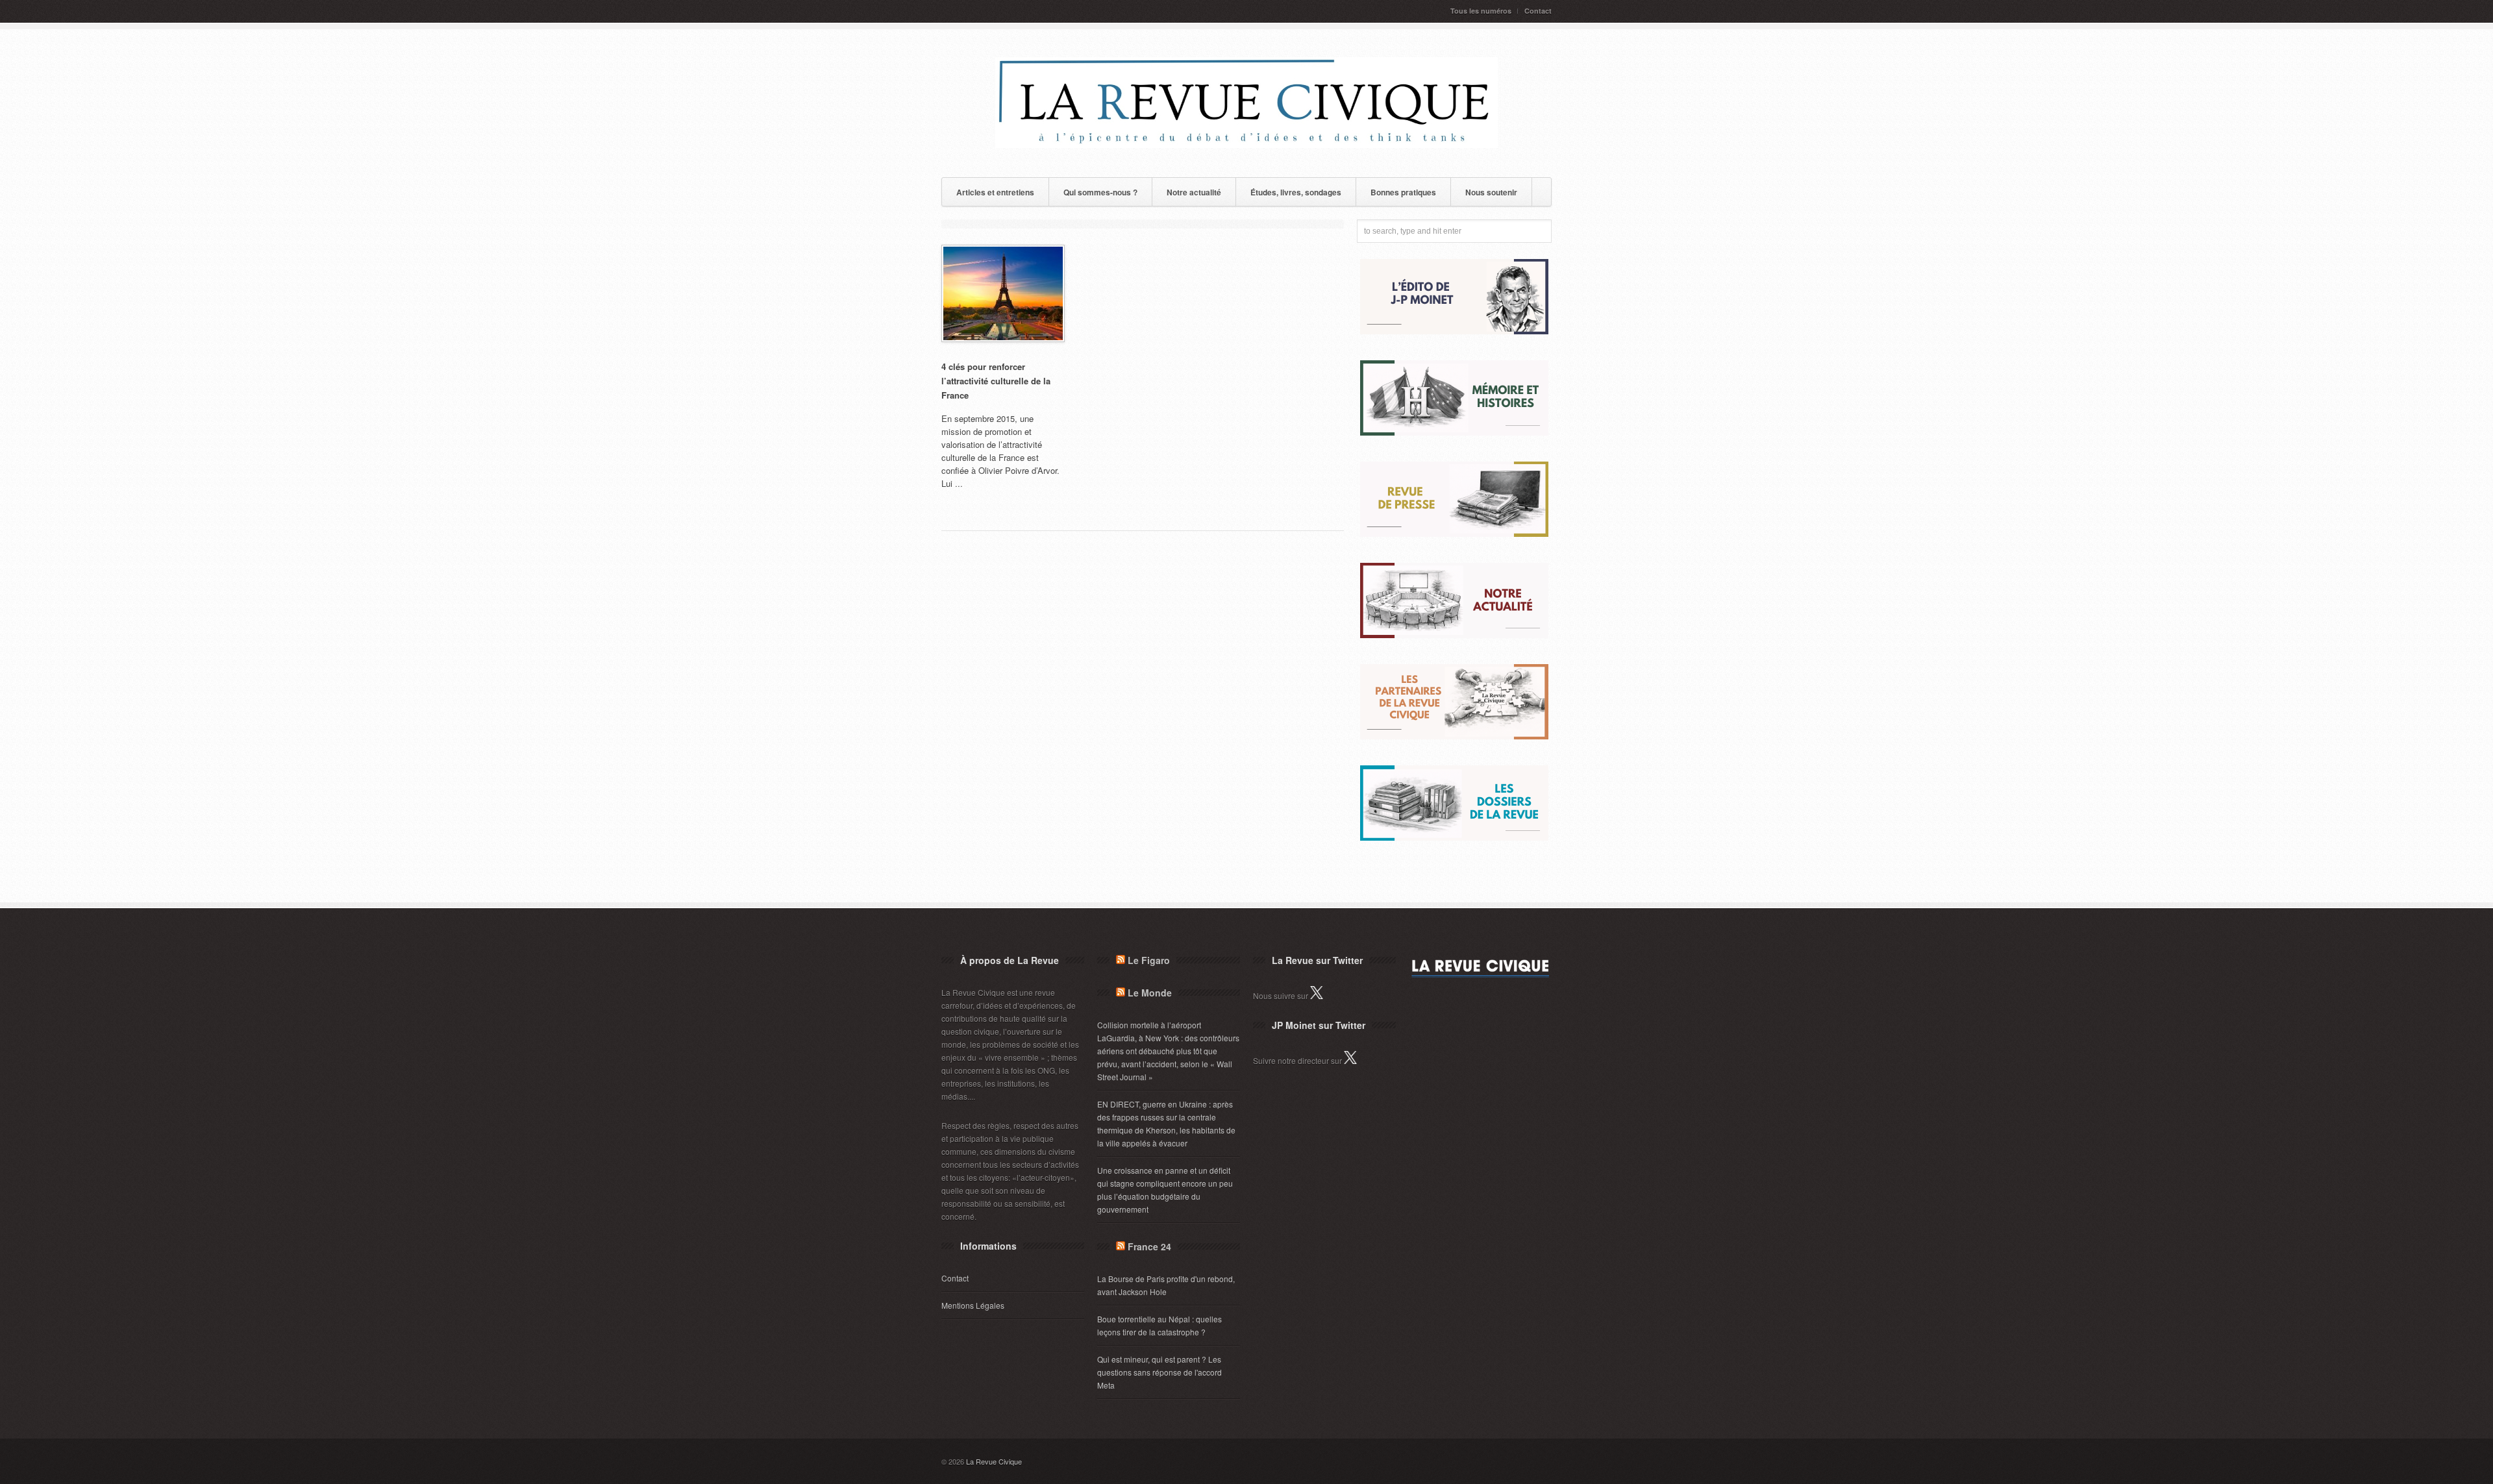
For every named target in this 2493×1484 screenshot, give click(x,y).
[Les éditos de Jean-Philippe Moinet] (1454, 331)
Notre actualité (1194, 192)
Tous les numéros (1481, 11)
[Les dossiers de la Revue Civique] (1454, 837)
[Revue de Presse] (1454, 533)
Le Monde (1150, 993)
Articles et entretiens (995, 192)
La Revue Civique (994, 1461)
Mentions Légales (973, 1305)
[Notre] (1454, 635)
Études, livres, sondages (1296, 192)
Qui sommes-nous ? (1100, 192)
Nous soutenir (1491, 192)
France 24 (1149, 1246)
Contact (1538, 11)
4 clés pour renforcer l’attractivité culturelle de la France (996, 381)
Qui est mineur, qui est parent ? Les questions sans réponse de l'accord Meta (1160, 1372)
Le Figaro (1149, 960)
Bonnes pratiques (1403, 192)
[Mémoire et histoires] (1454, 432)
